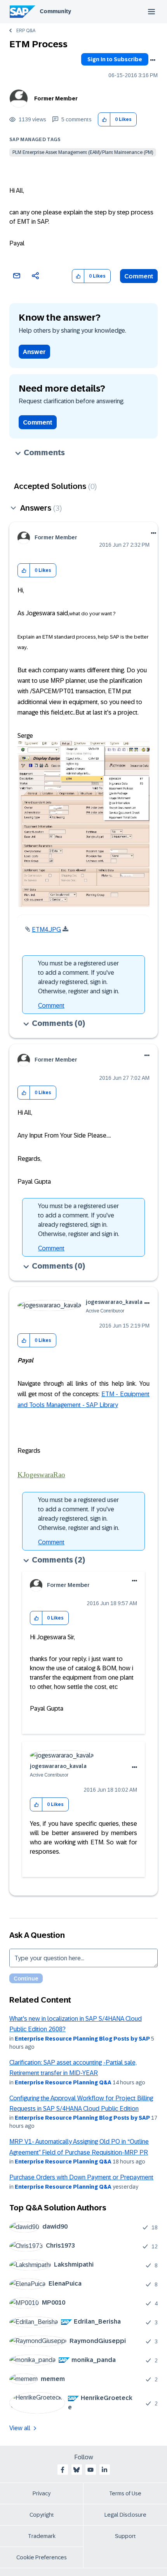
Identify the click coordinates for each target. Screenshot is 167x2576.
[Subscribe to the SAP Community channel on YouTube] (90, 2470)
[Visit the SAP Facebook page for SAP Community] (63, 2470)
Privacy (42, 2493)
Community (55, 11)
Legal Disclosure (125, 2515)
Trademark (42, 2536)
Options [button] (153, 60)
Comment (139, 276)
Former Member (56, 98)
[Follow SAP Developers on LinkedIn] (104, 2470)
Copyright (42, 2515)
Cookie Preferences (42, 2557)
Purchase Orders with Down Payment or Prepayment (81, 2177)
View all (20, 2428)
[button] (104, 120)
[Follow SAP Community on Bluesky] (77, 2470)
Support (125, 2536)
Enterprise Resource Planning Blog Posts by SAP (82, 2039)
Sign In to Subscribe (115, 59)
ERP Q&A (26, 31)
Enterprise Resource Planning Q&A (63, 2082)
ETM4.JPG (46, 930)
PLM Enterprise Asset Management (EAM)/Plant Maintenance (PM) (83, 152)
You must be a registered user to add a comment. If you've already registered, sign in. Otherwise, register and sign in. (79, 977)
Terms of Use (125, 2493)
